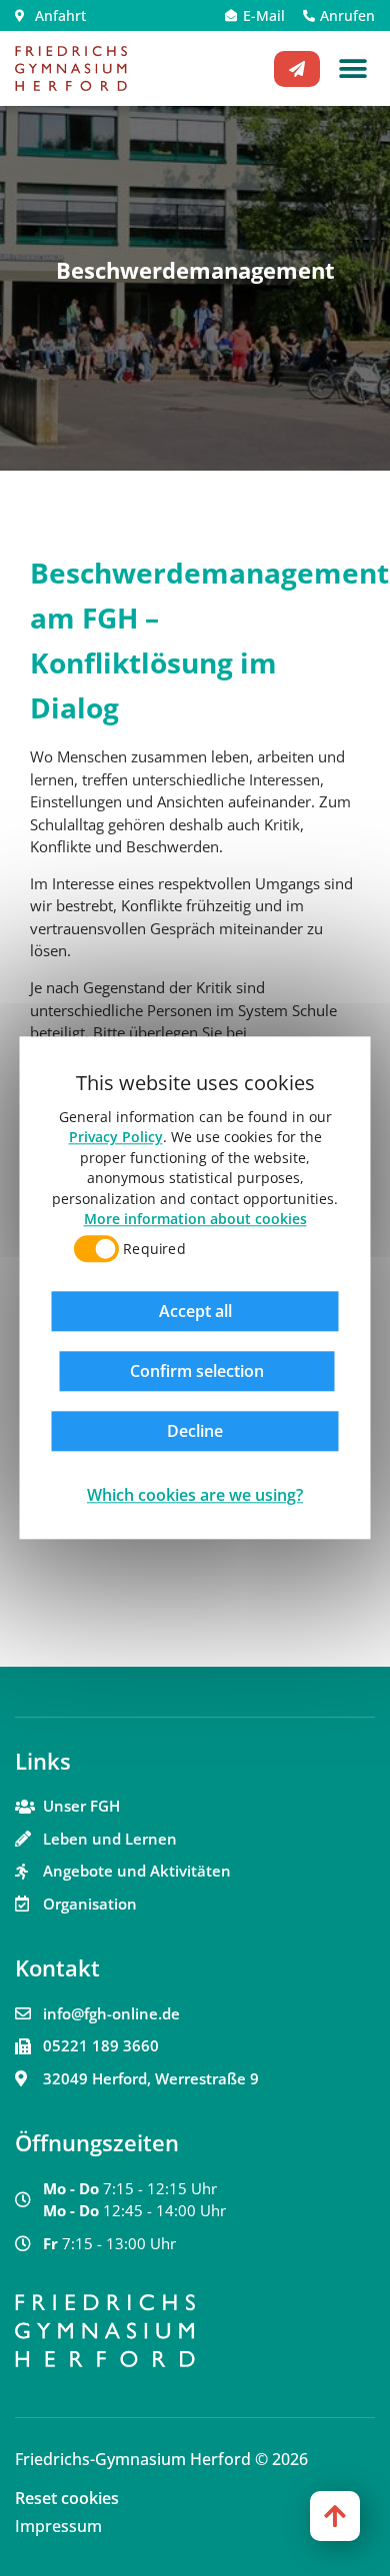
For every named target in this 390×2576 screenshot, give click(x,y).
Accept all (195, 1312)
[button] (352, 68)
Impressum (58, 2526)
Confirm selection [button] (197, 1372)
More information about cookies (195, 1219)
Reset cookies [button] (67, 2498)
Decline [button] (195, 1432)
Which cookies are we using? (195, 1496)
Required (154, 1249)
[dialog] (195, 1288)
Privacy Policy (116, 1138)
